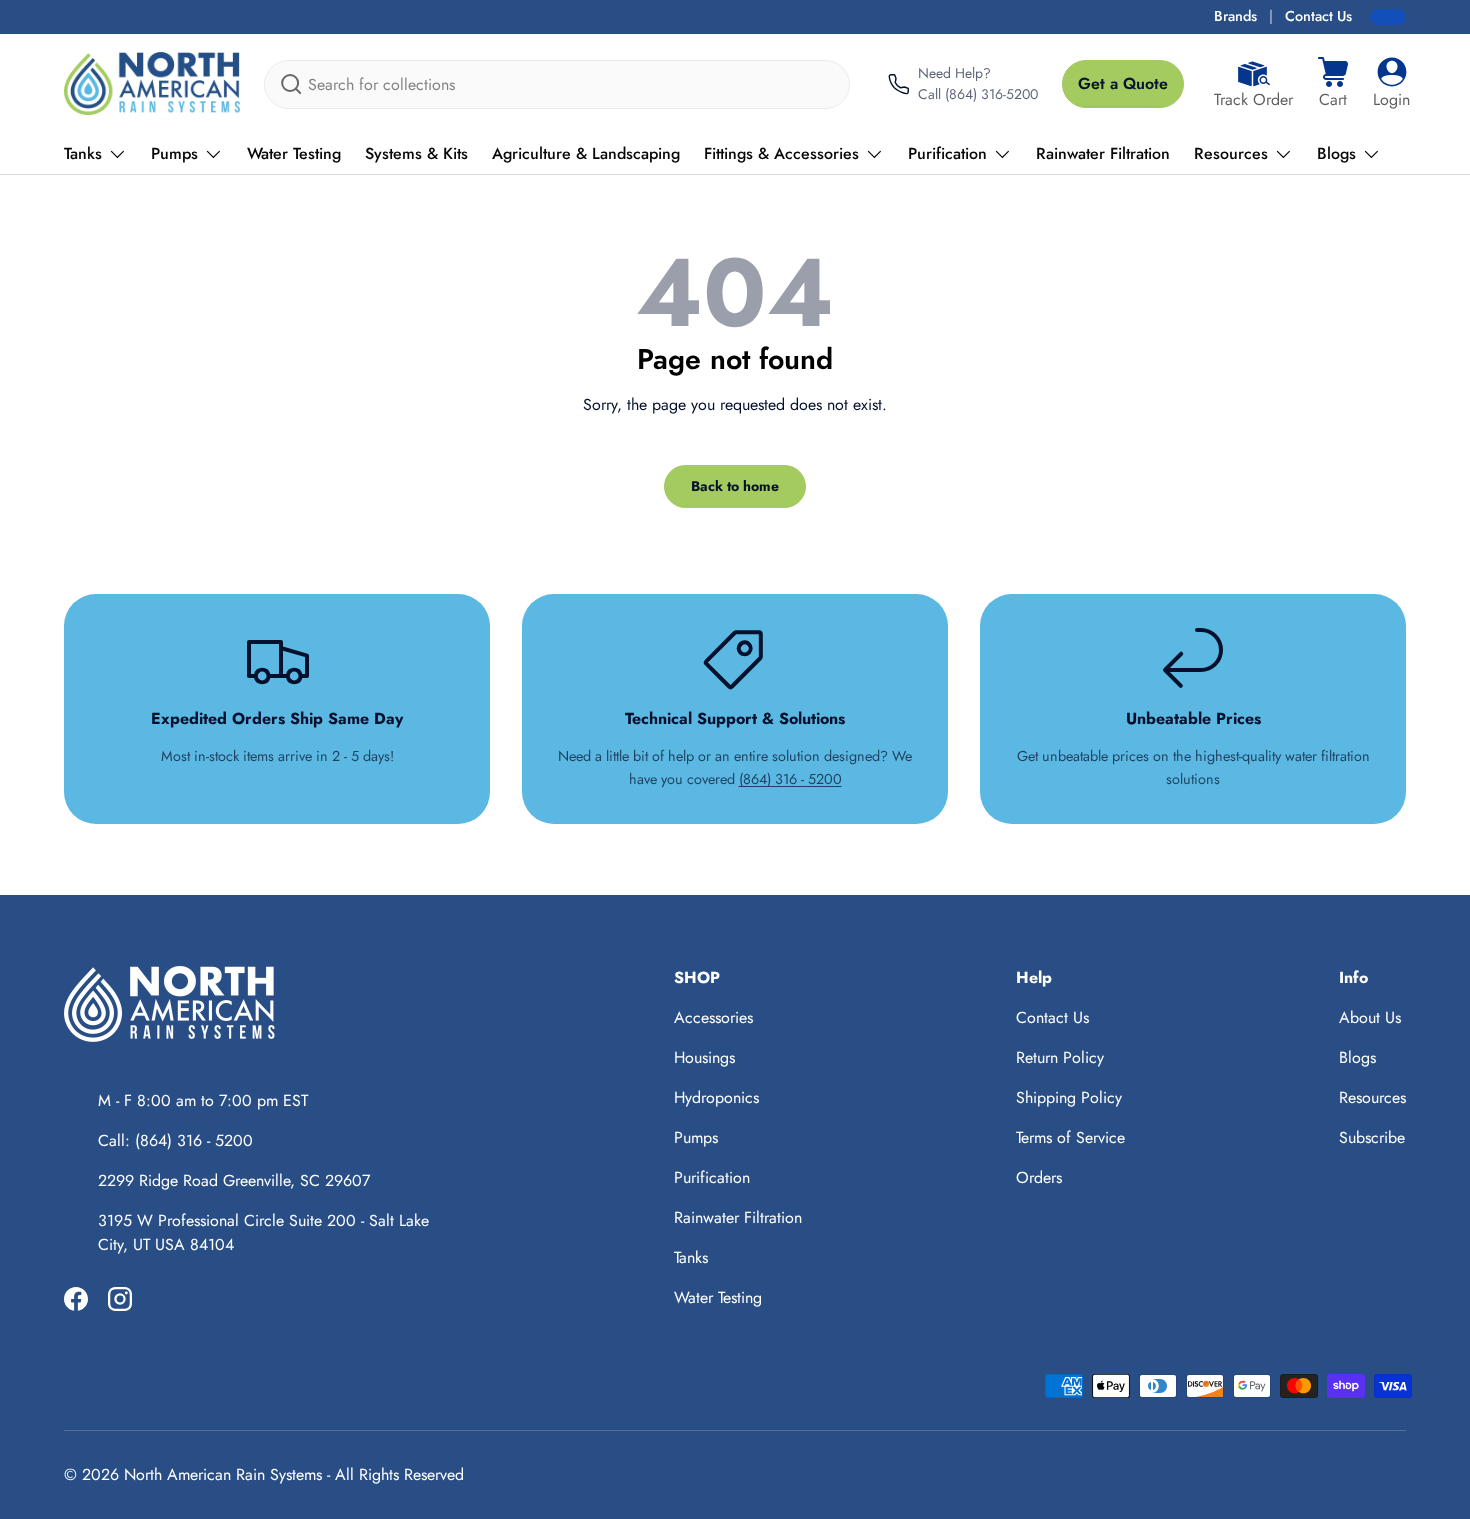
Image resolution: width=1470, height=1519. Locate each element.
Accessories (713, 1017)
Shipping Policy (1069, 1097)
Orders (1039, 1177)
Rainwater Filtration (1103, 153)
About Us (1370, 1017)
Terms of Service (1070, 1137)
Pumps (174, 153)
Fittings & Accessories (781, 153)
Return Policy (1060, 1057)
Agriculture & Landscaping (586, 153)
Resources (1231, 153)
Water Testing (294, 153)
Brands (1235, 16)
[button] (1333, 84)
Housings (704, 1057)
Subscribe (1372, 1137)
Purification (947, 153)
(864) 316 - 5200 (790, 779)
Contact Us (1318, 16)
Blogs (1336, 153)
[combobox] (557, 84)
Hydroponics (716, 1097)
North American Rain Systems (223, 1474)
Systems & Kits (416, 153)
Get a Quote (1123, 83)
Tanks (83, 153)
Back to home (735, 486)
